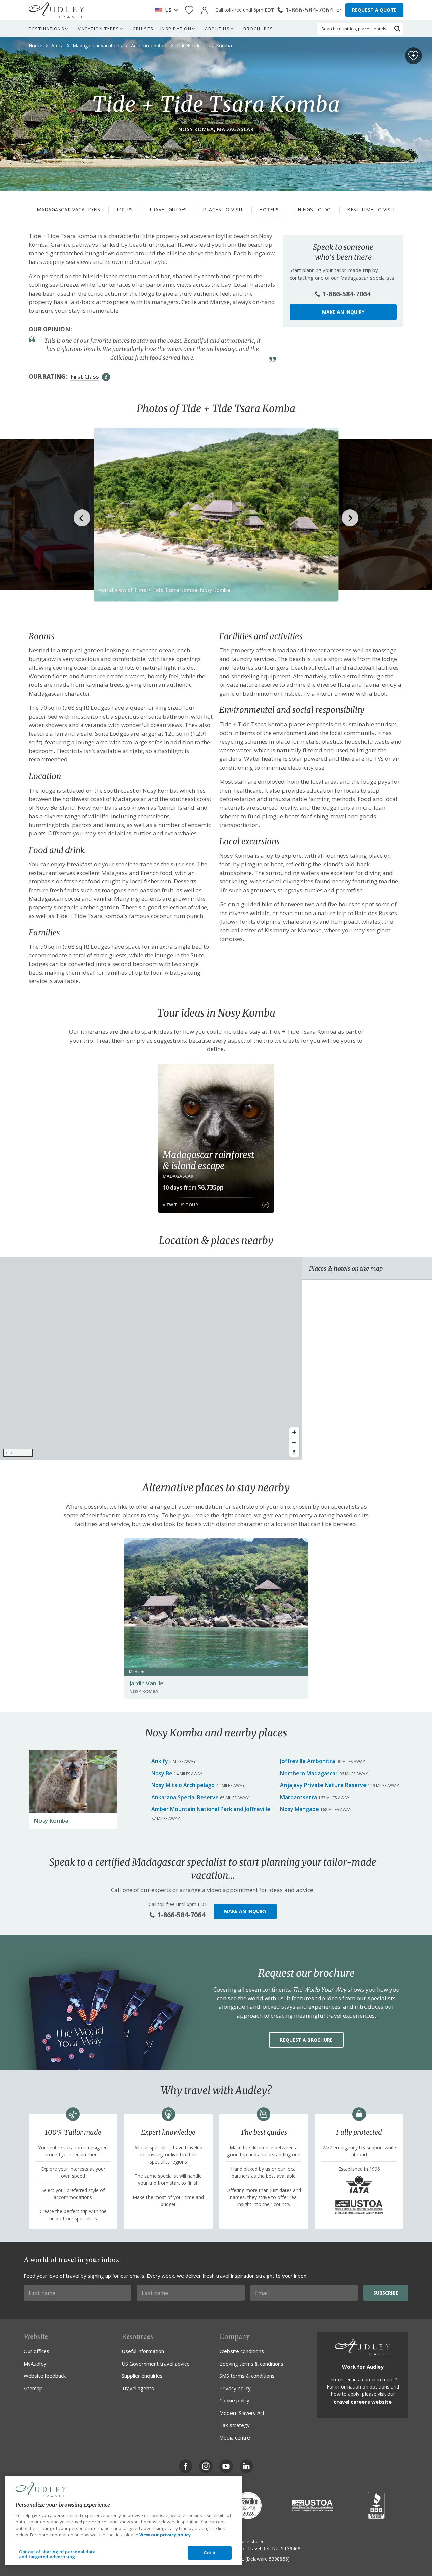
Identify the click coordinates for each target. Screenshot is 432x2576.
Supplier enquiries (142, 2376)
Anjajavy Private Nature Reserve (323, 1785)
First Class (85, 377)
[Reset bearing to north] (294, 1452)
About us (217, 29)
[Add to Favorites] (413, 56)
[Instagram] (206, 2466)
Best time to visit (371, 210)
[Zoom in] (294, 1432)
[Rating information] (106, 377)
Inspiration (176, 29)
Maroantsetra (299, 1797)
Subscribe (386, 2293)
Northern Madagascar (309, 1773)
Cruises (143, 29)
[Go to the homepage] (56, 10)
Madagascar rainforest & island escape (208, 1160)
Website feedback (45, 2376)
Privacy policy (235, 2388)
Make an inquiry (343, 312)
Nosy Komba (51, 1820)
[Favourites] (189, 10)
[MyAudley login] (204, 10)
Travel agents (138, 2388)
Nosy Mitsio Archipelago (183, 1785)
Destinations (47, 29)
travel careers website (363, 2402)
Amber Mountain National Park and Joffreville (211, 1809)
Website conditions (242, 2351)
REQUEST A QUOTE (374, 10)
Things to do (313, 210)
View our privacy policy (165, 2535)
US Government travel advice (156, 2364)
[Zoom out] (294, 1442)
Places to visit (223, 210)
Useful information (143, 2351)
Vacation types (99, 29)
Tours (125, 210)
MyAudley (35, 2364)
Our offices (36, 2351)
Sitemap (33, 2388)
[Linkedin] (246, 2466)
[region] (151, 1359)
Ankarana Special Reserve (185, 1797)
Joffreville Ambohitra (308, 1761)
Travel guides (168, 210)
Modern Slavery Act (242, 2413)
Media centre (235, 2437)
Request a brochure (306, 2040)
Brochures (258, 29)
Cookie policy (234, 2400)
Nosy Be (162, 1773)
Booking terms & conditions (251, 2364)
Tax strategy (235, 2425)
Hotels (269, 210)
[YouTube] (226, 2466)
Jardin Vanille (146, 1683)
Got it (210, 2553)
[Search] (397, 29)
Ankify (160, 1761)
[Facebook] (186, 2466)
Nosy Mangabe (300, 1809)
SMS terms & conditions (247, 2376)
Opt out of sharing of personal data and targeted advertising (57, 2554)
